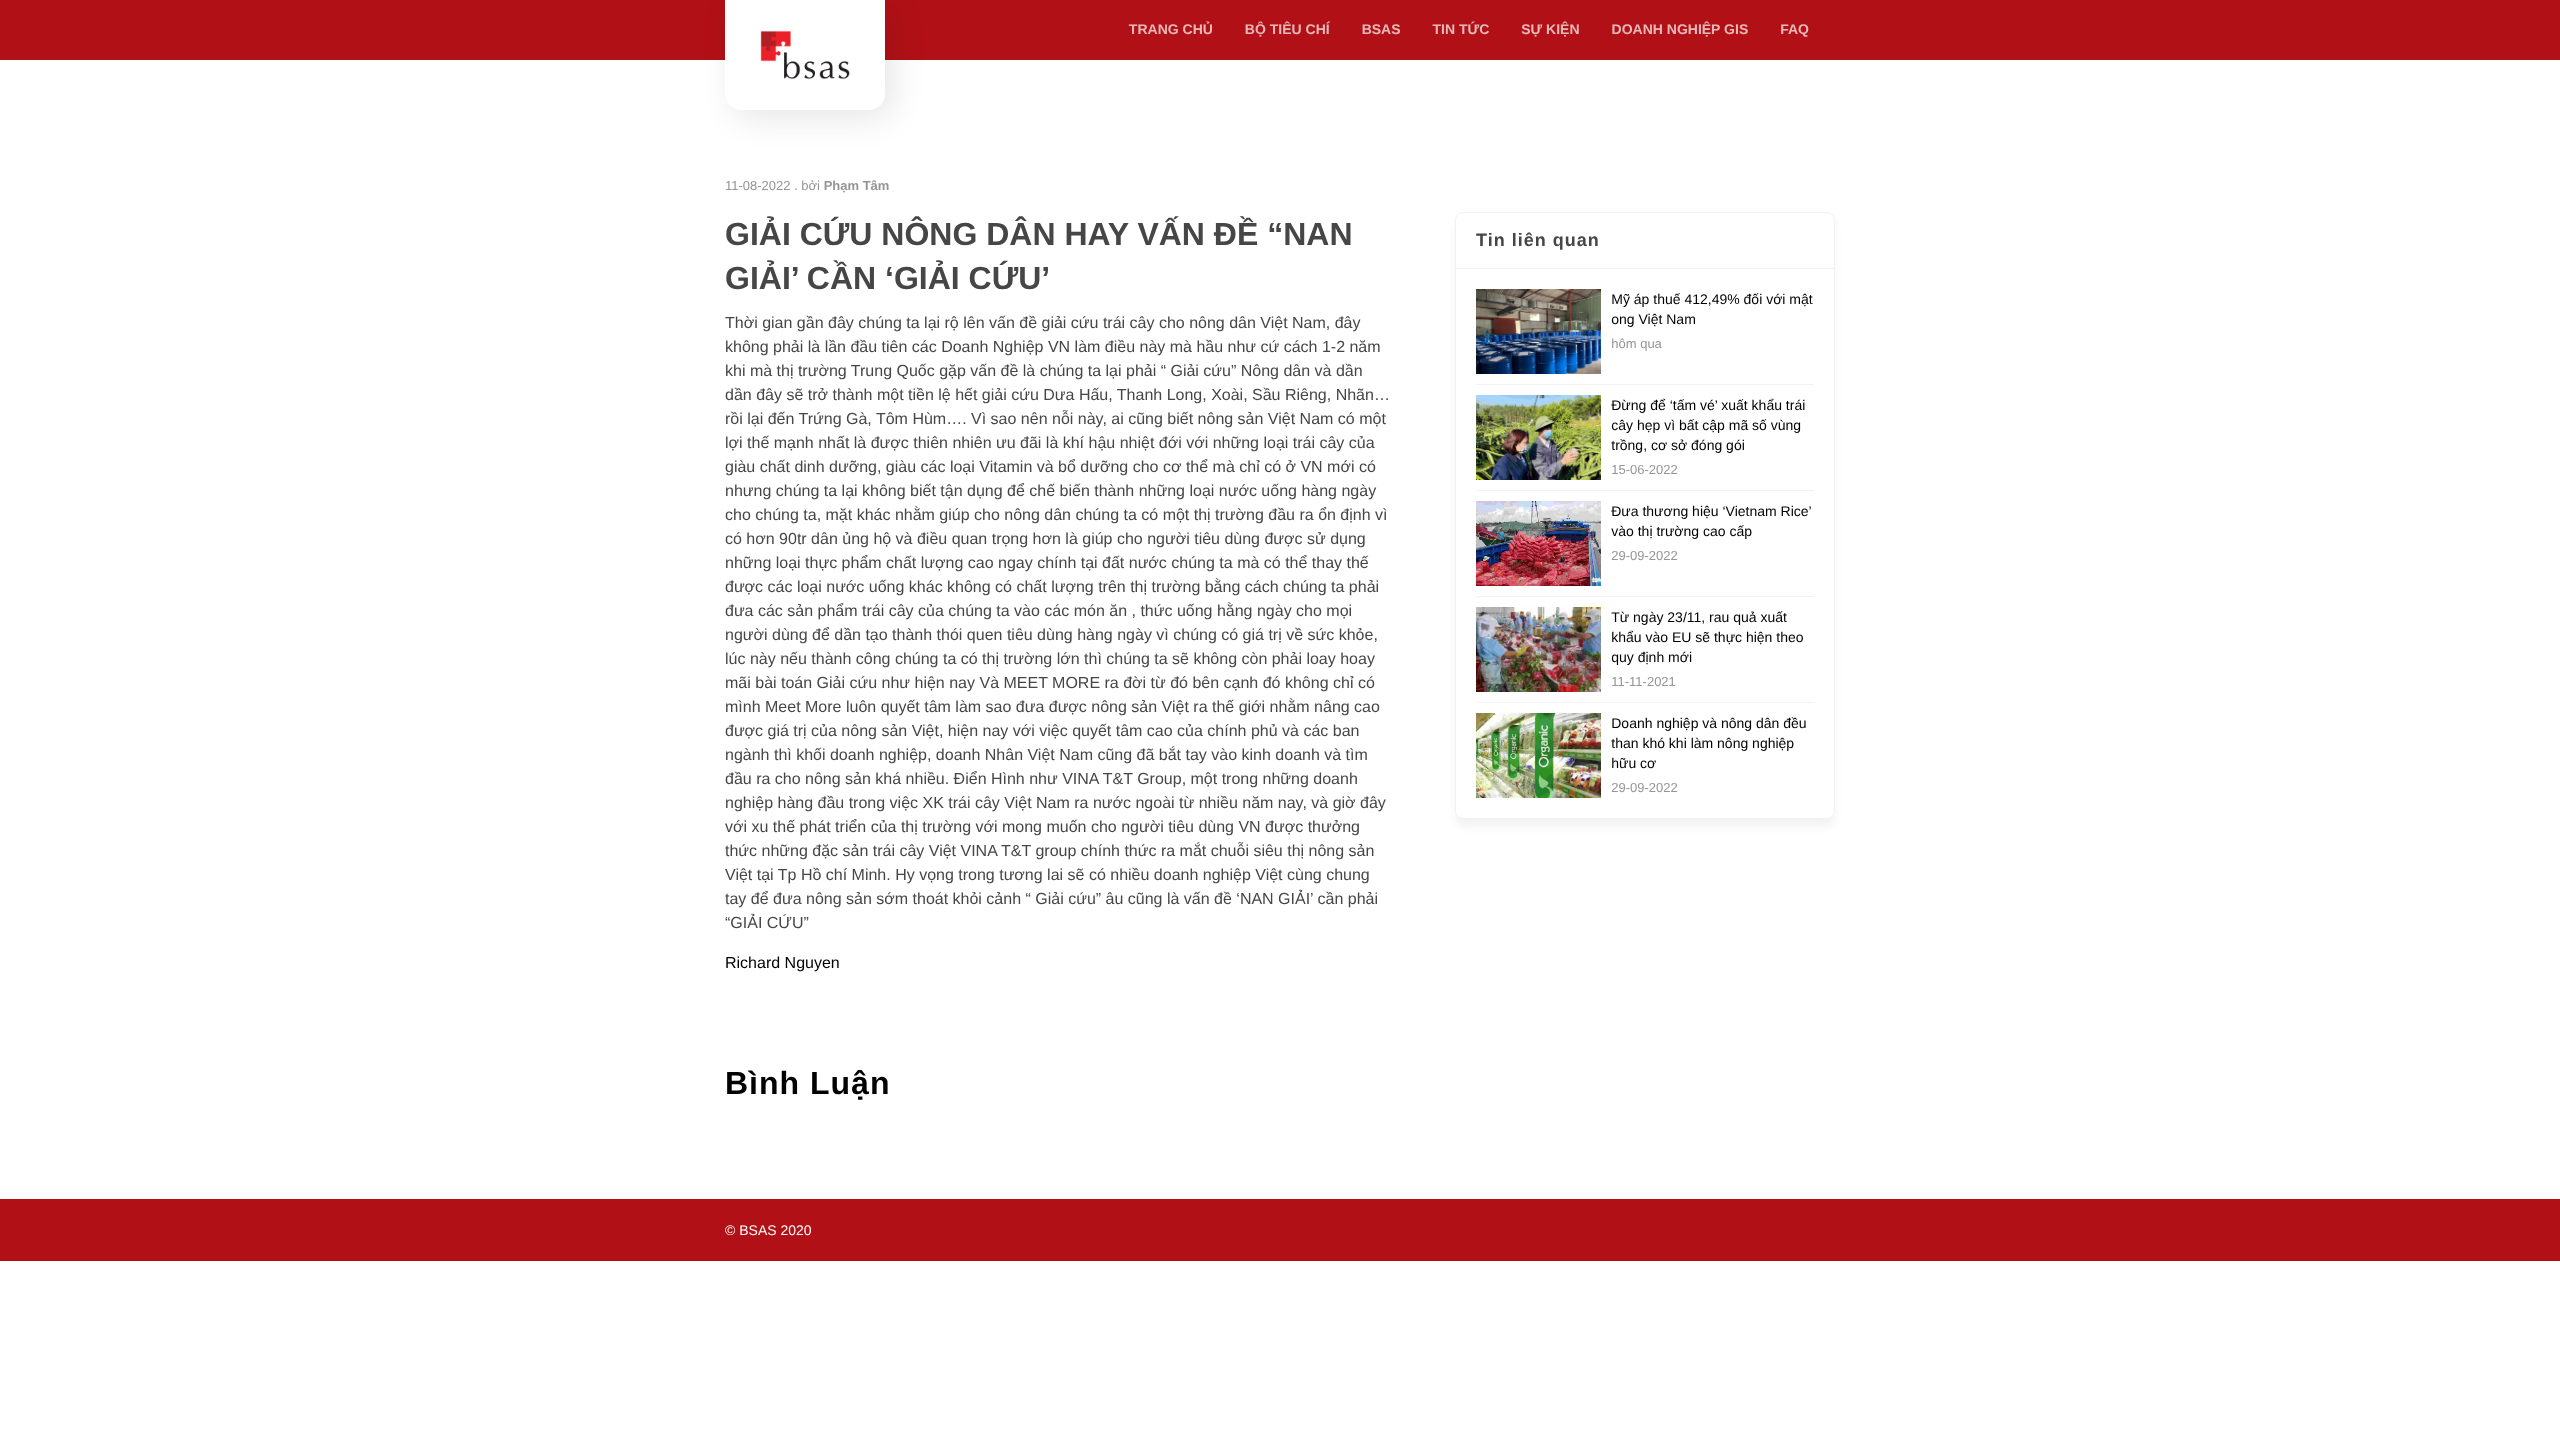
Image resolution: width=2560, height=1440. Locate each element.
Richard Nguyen (782, 963)
